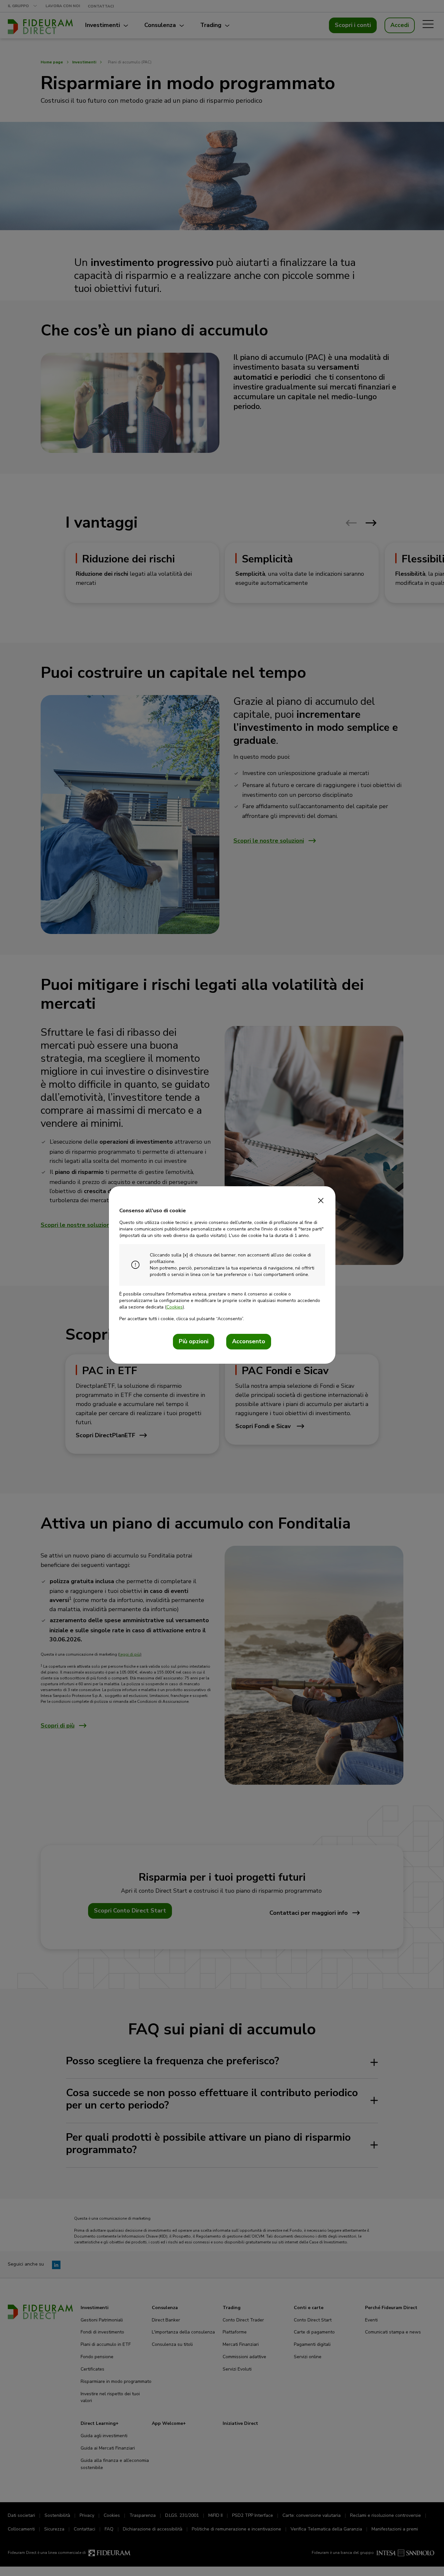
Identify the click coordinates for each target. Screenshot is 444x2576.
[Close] (321, 1199)
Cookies (175, 1307)
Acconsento (249, 1341)
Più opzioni (194, 1341)
